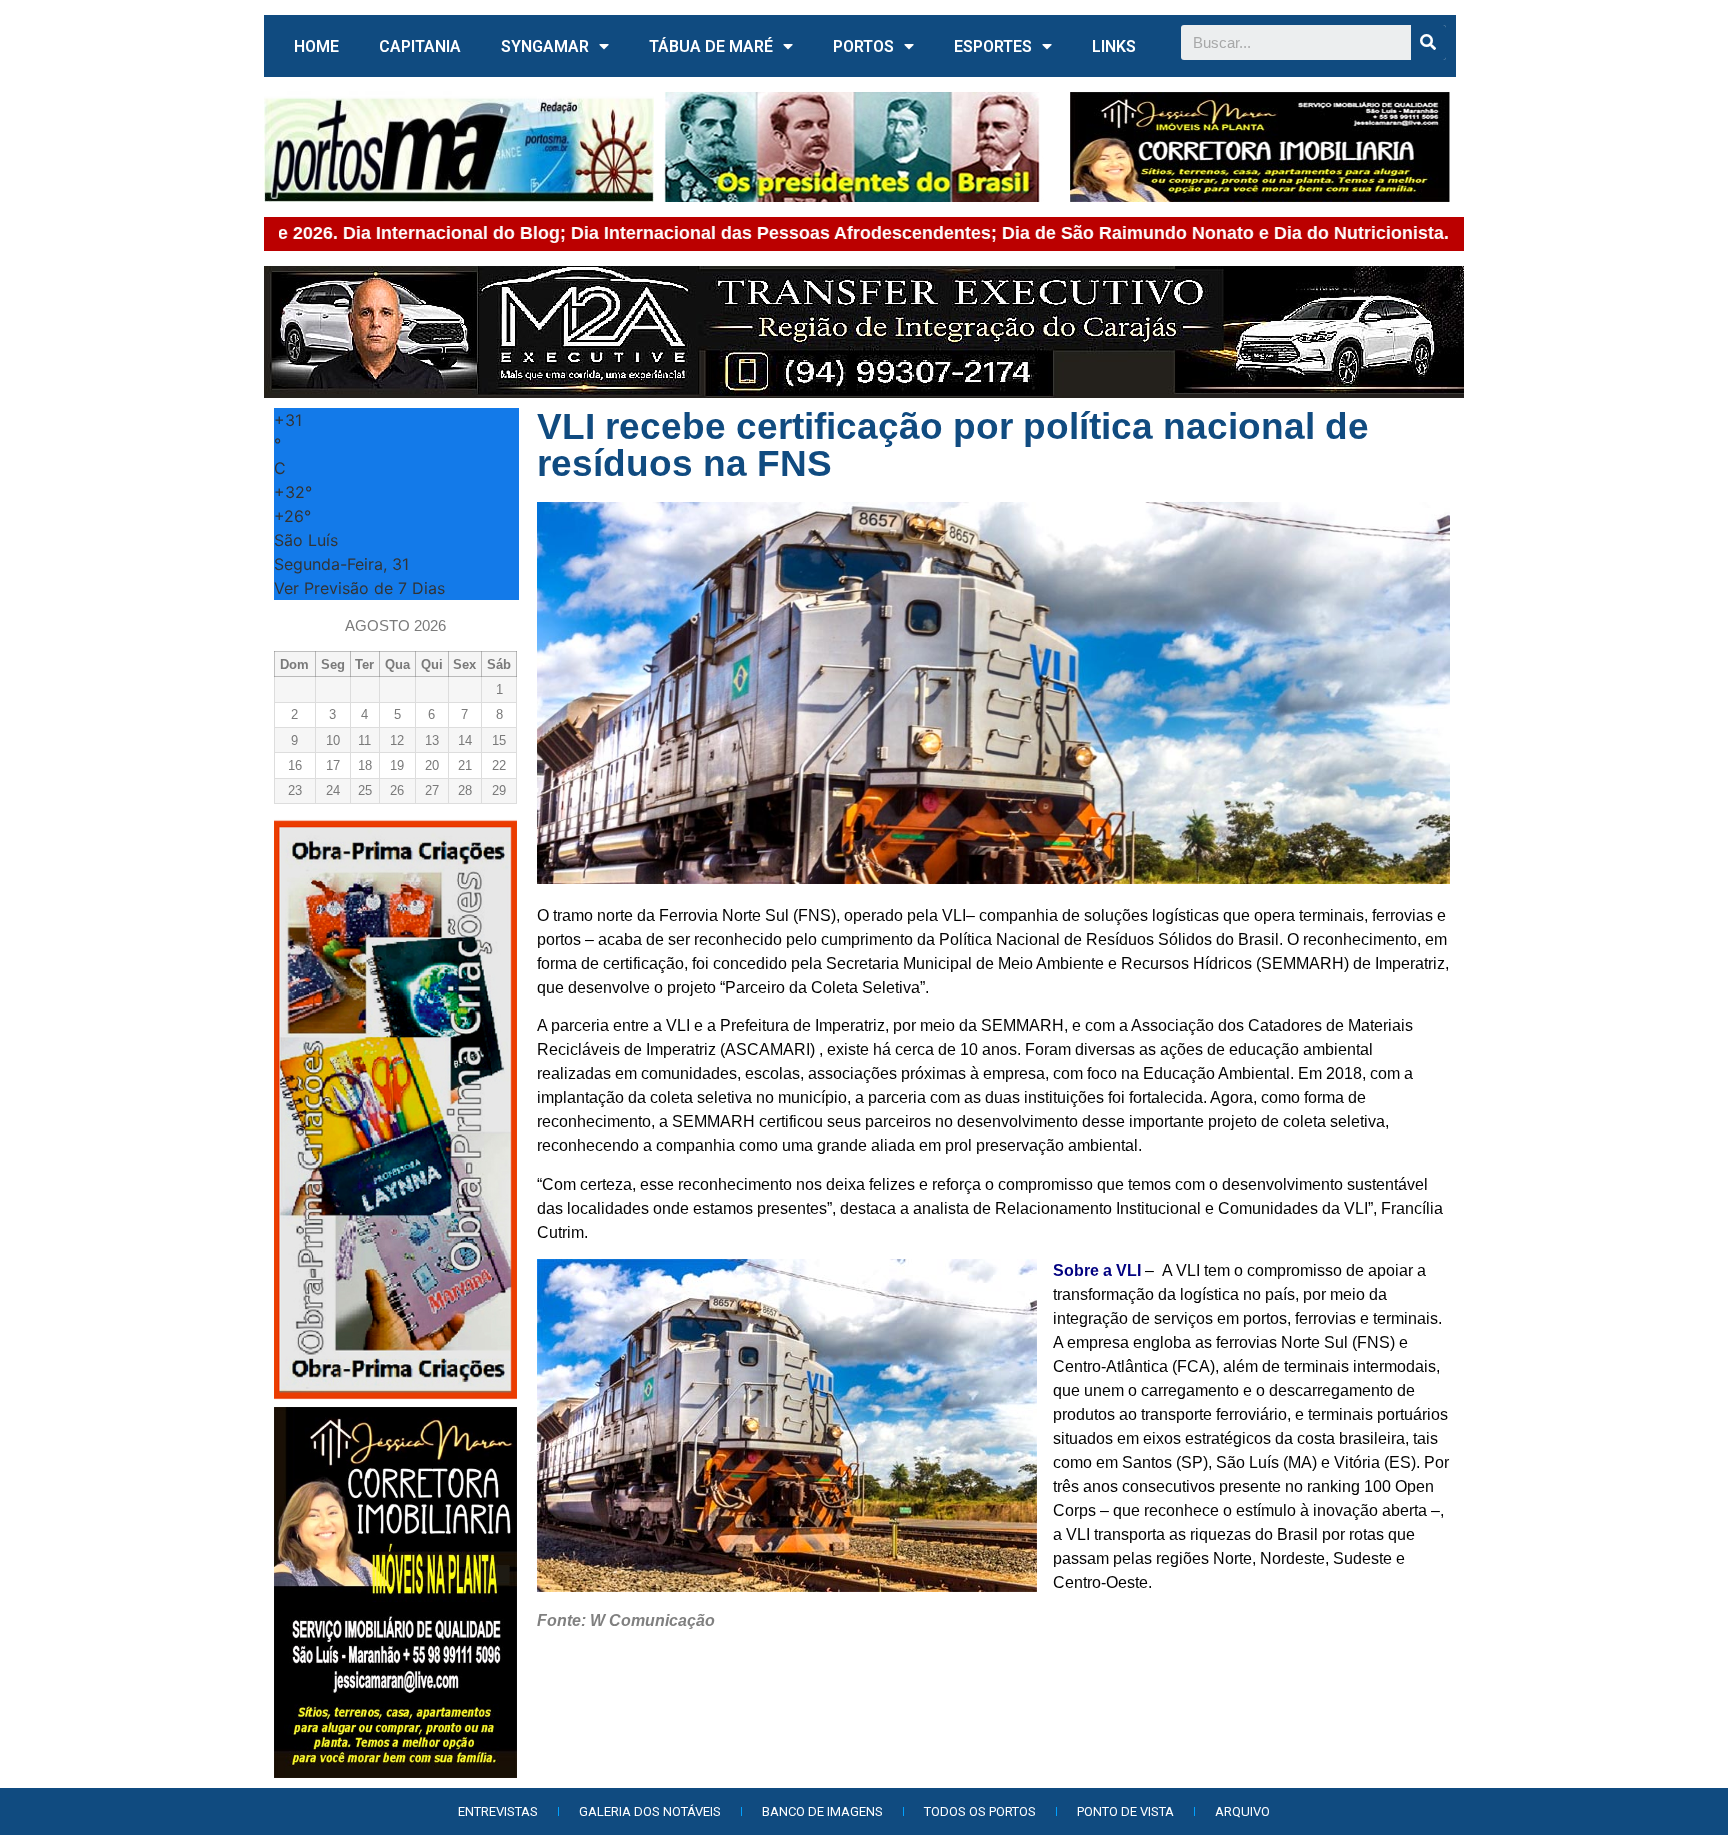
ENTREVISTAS (498, 1811)
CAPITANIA (420, 46)
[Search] (1428, 42)
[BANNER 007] (858, 147)
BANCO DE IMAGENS (822, 1811)
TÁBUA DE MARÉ (711, 46)
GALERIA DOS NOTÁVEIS (650, 1811)
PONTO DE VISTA (1125, 1811)
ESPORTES (993, 46)
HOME (316, 46)
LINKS (1114, 46)
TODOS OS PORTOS (980, 1811)
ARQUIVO (1242, 1811)
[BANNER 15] (1261, 147)
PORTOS (863, 46)
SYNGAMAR (545, 46)
